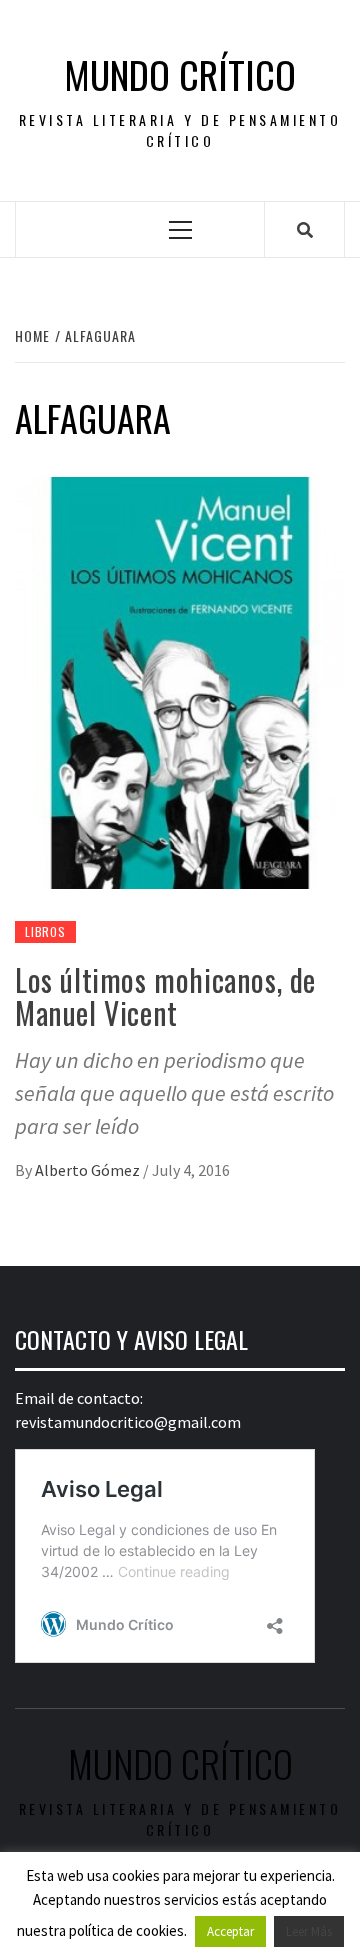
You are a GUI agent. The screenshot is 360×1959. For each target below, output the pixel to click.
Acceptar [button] (230, 1931)
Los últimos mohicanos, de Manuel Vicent (165, 996)
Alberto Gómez (89, 1170)
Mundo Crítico (180, 74)
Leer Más (309, 1931)
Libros (45, 931)
